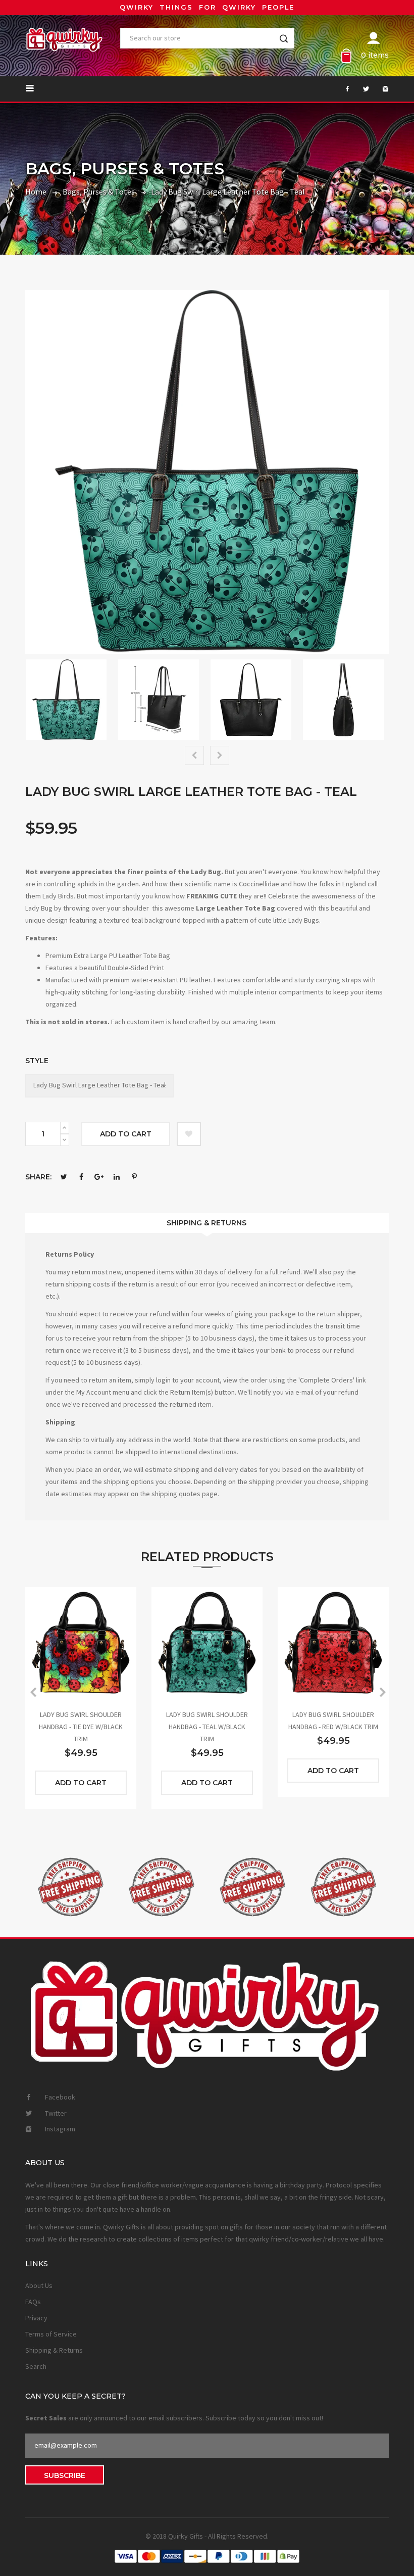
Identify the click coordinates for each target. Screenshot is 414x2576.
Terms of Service (51, 2334)
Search (36, 2366)
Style (37, 1061)
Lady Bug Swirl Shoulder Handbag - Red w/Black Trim (333, 1721)
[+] (65, 1128)
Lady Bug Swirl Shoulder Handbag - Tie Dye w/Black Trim (81, 1727)
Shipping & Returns (206, 1223)
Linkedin (117, 1177)
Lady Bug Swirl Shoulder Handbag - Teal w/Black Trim (207, 1727)
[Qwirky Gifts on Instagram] (380, 89)
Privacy (36, 2318)
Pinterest (134, 1177)
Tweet (64, 1177)
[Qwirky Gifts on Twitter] (361, 89)
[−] (65, 1140)
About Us (39, 2285)
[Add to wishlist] (189, 1134)
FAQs (33, 2302)
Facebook (81, 1177)
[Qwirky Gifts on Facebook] (342, 89)
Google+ (99, 1177)
